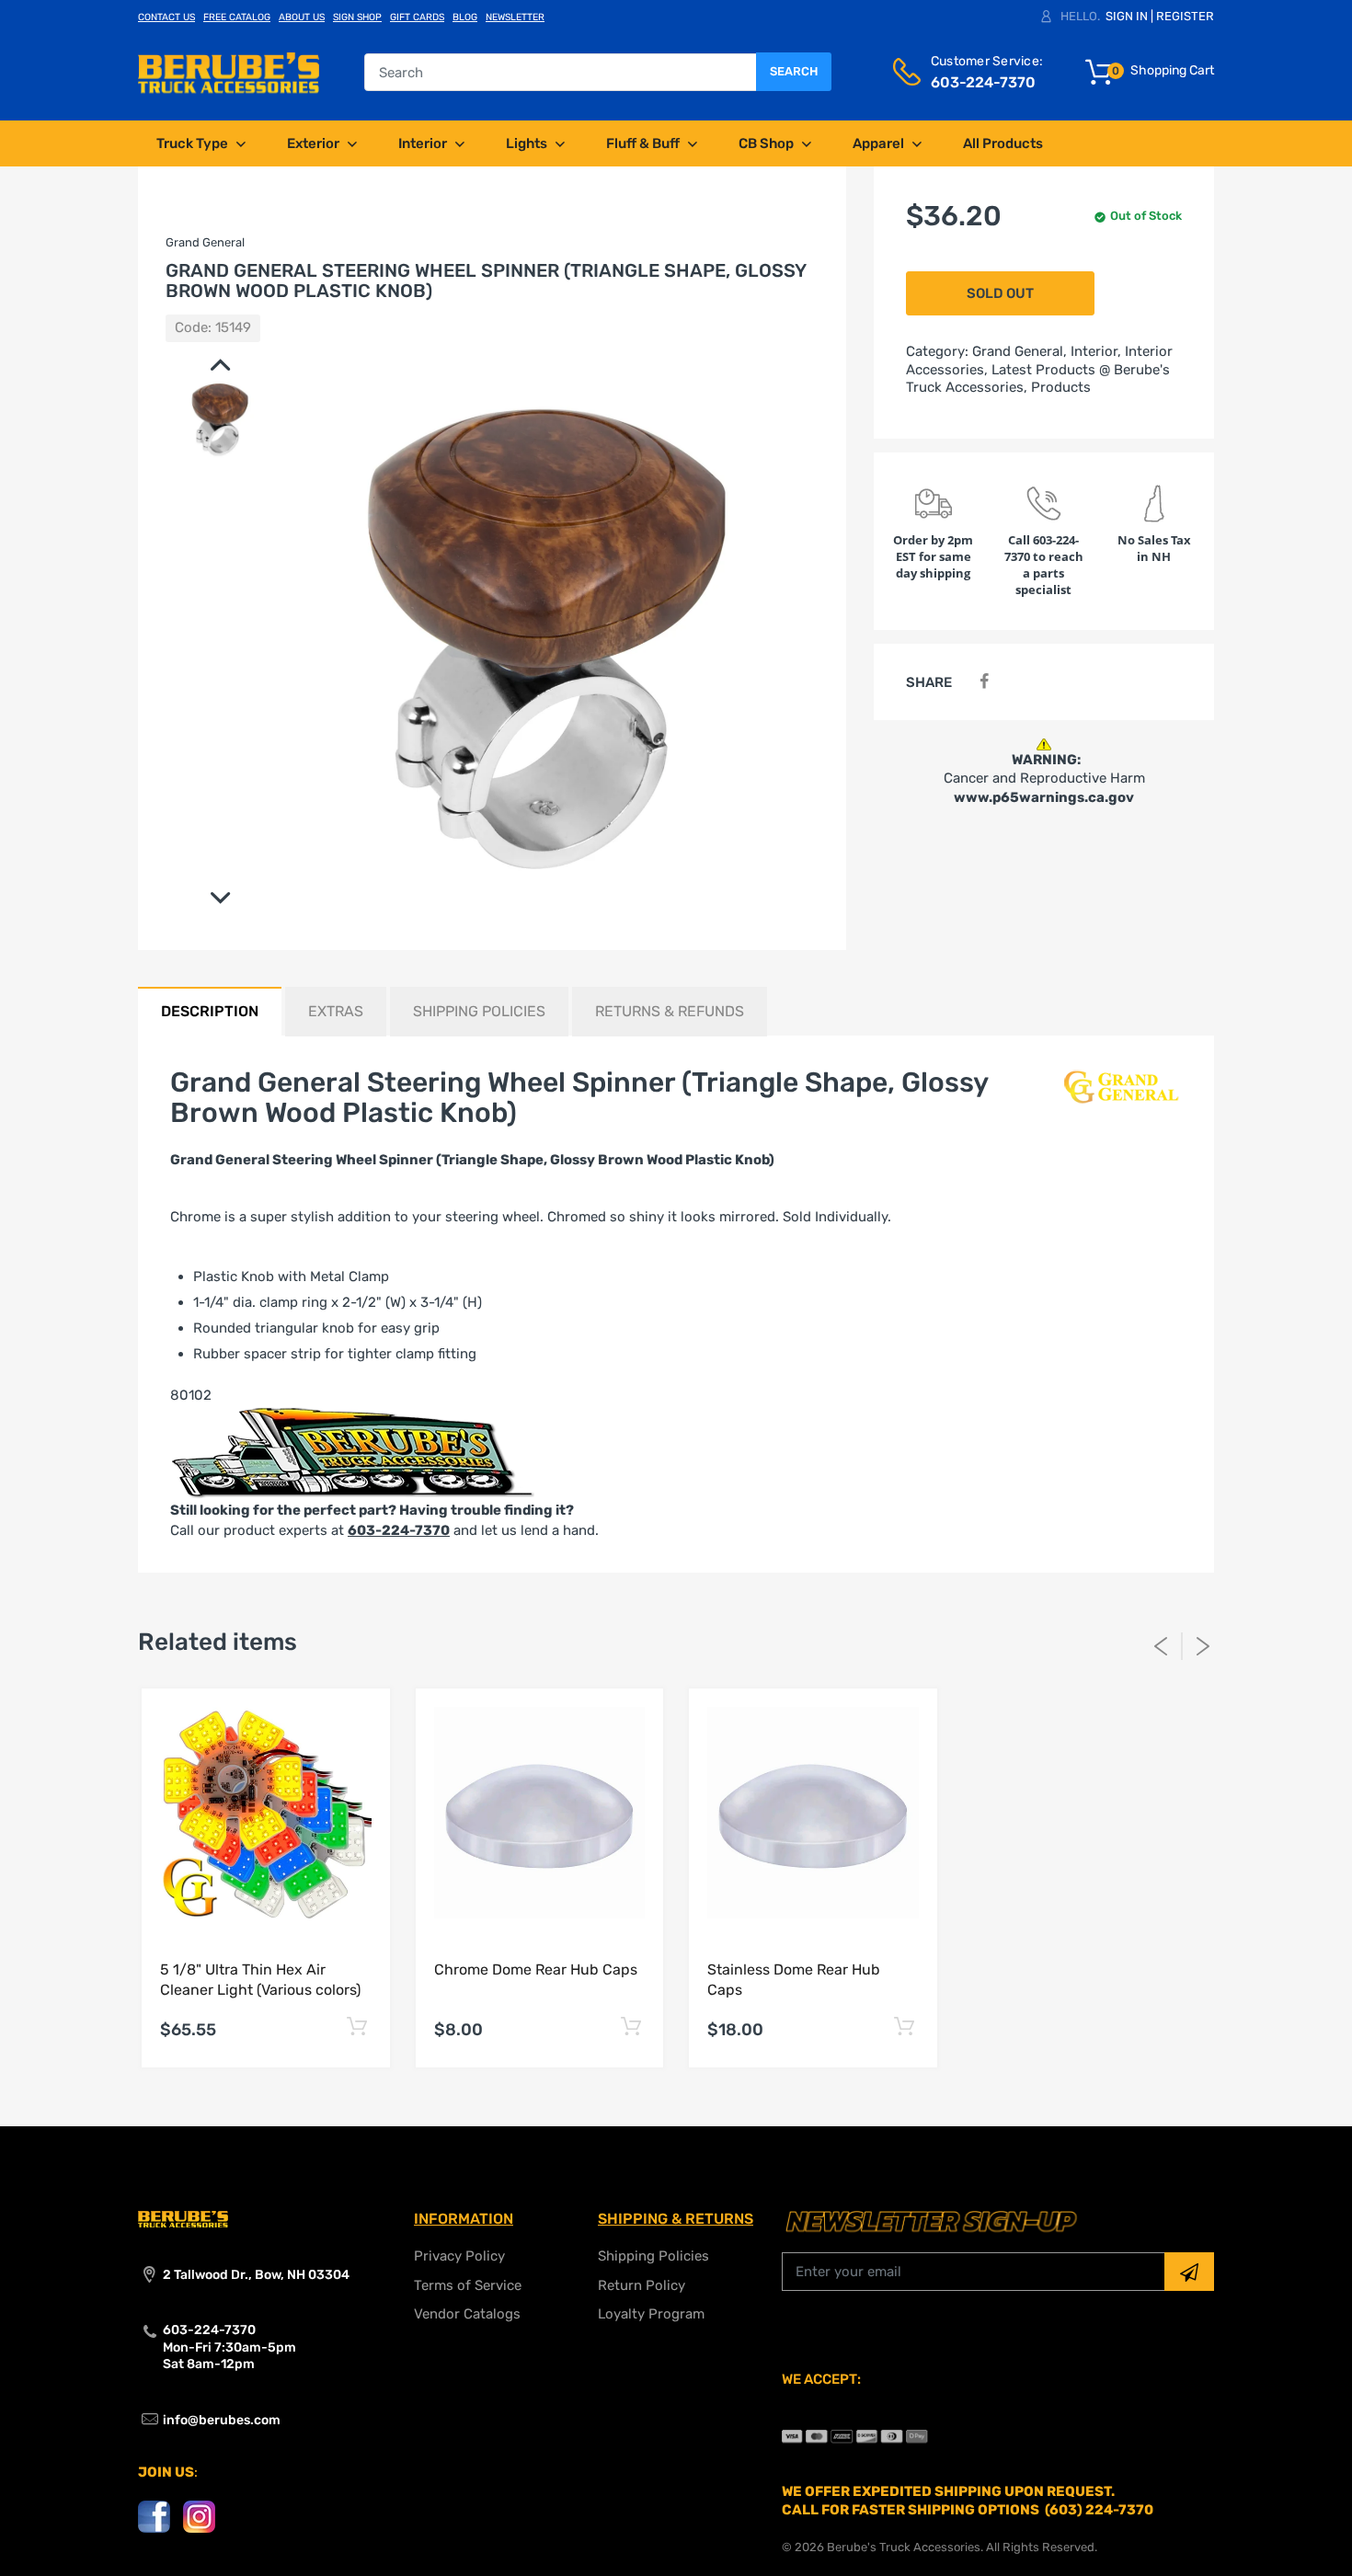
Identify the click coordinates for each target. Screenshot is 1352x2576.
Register (1185, 16)
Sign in (1127, 16)
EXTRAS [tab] (336, 1011)
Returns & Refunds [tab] (670, 1011)
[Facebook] (984, 682)
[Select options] (357, 2027)
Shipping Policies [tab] (479, 1011)
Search (794, 71)
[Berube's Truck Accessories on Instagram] (199, 2516)
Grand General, (1020, 351)
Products (1061, 387)
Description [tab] (210, 1011)
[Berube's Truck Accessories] (229, 72)
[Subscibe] (1189, 2272)
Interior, (1096, 351)
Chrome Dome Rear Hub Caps (536, 1969)
